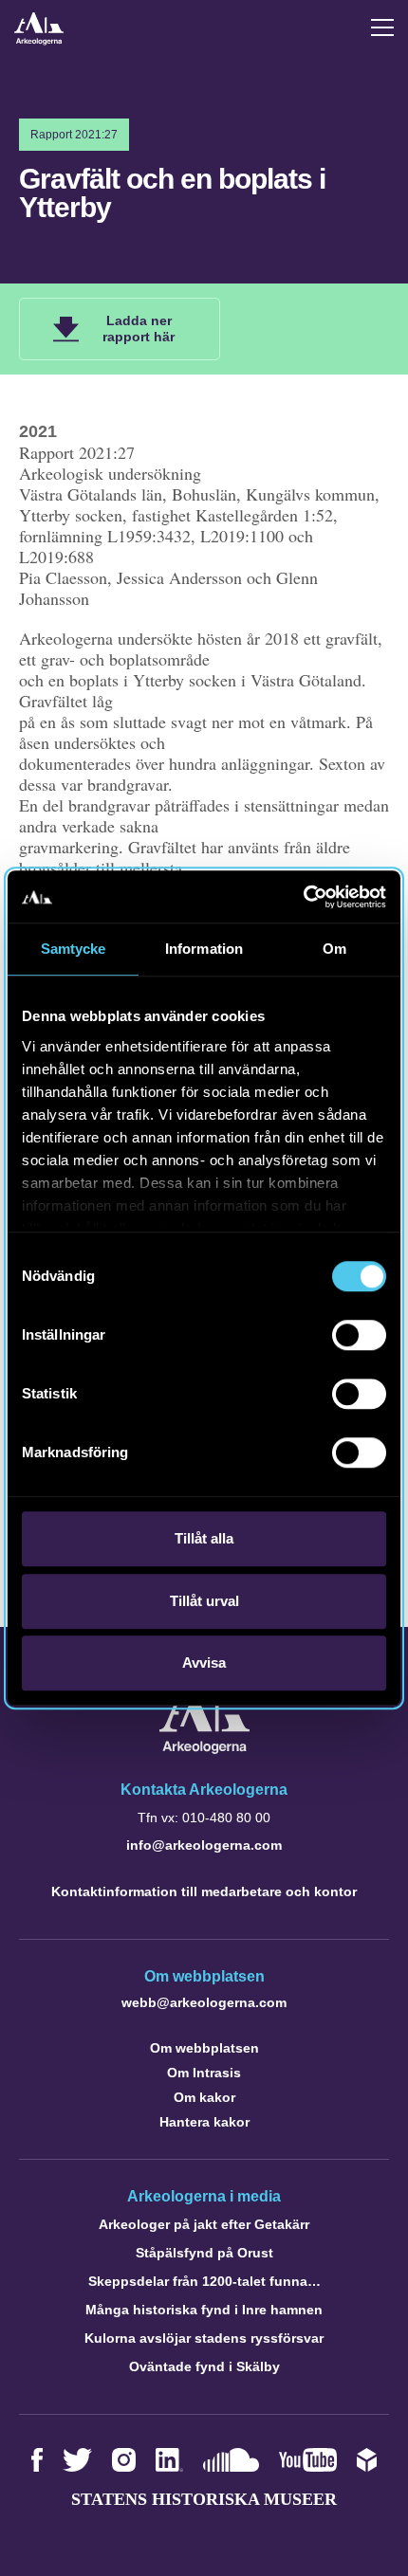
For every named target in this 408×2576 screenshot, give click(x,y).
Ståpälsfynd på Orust (204, 2253)
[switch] (359, 1335)
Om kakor (204, 2097)
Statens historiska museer (204, 2499)
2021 (38, 431)
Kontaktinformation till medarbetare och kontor (204, 1891)
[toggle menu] (382, 27)
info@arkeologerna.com (204, 1845)
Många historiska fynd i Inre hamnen (204, 2310)
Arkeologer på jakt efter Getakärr (204, 2224)
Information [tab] (204, 949)
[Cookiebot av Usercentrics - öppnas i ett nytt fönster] (303, 897)
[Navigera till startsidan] (204, 1749)
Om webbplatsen (204, 2048)
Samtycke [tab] (74, 949)
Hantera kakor (204, 2122)
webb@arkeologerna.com (204, 2002)
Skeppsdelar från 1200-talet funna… (204, 2281)
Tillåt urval (204, 1601)
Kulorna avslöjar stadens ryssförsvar (204, 2338)
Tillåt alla (204, 1538)
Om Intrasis (204, 2073)
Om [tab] (334, 949)
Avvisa (204, 1663)
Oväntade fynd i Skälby (204, 2366)
